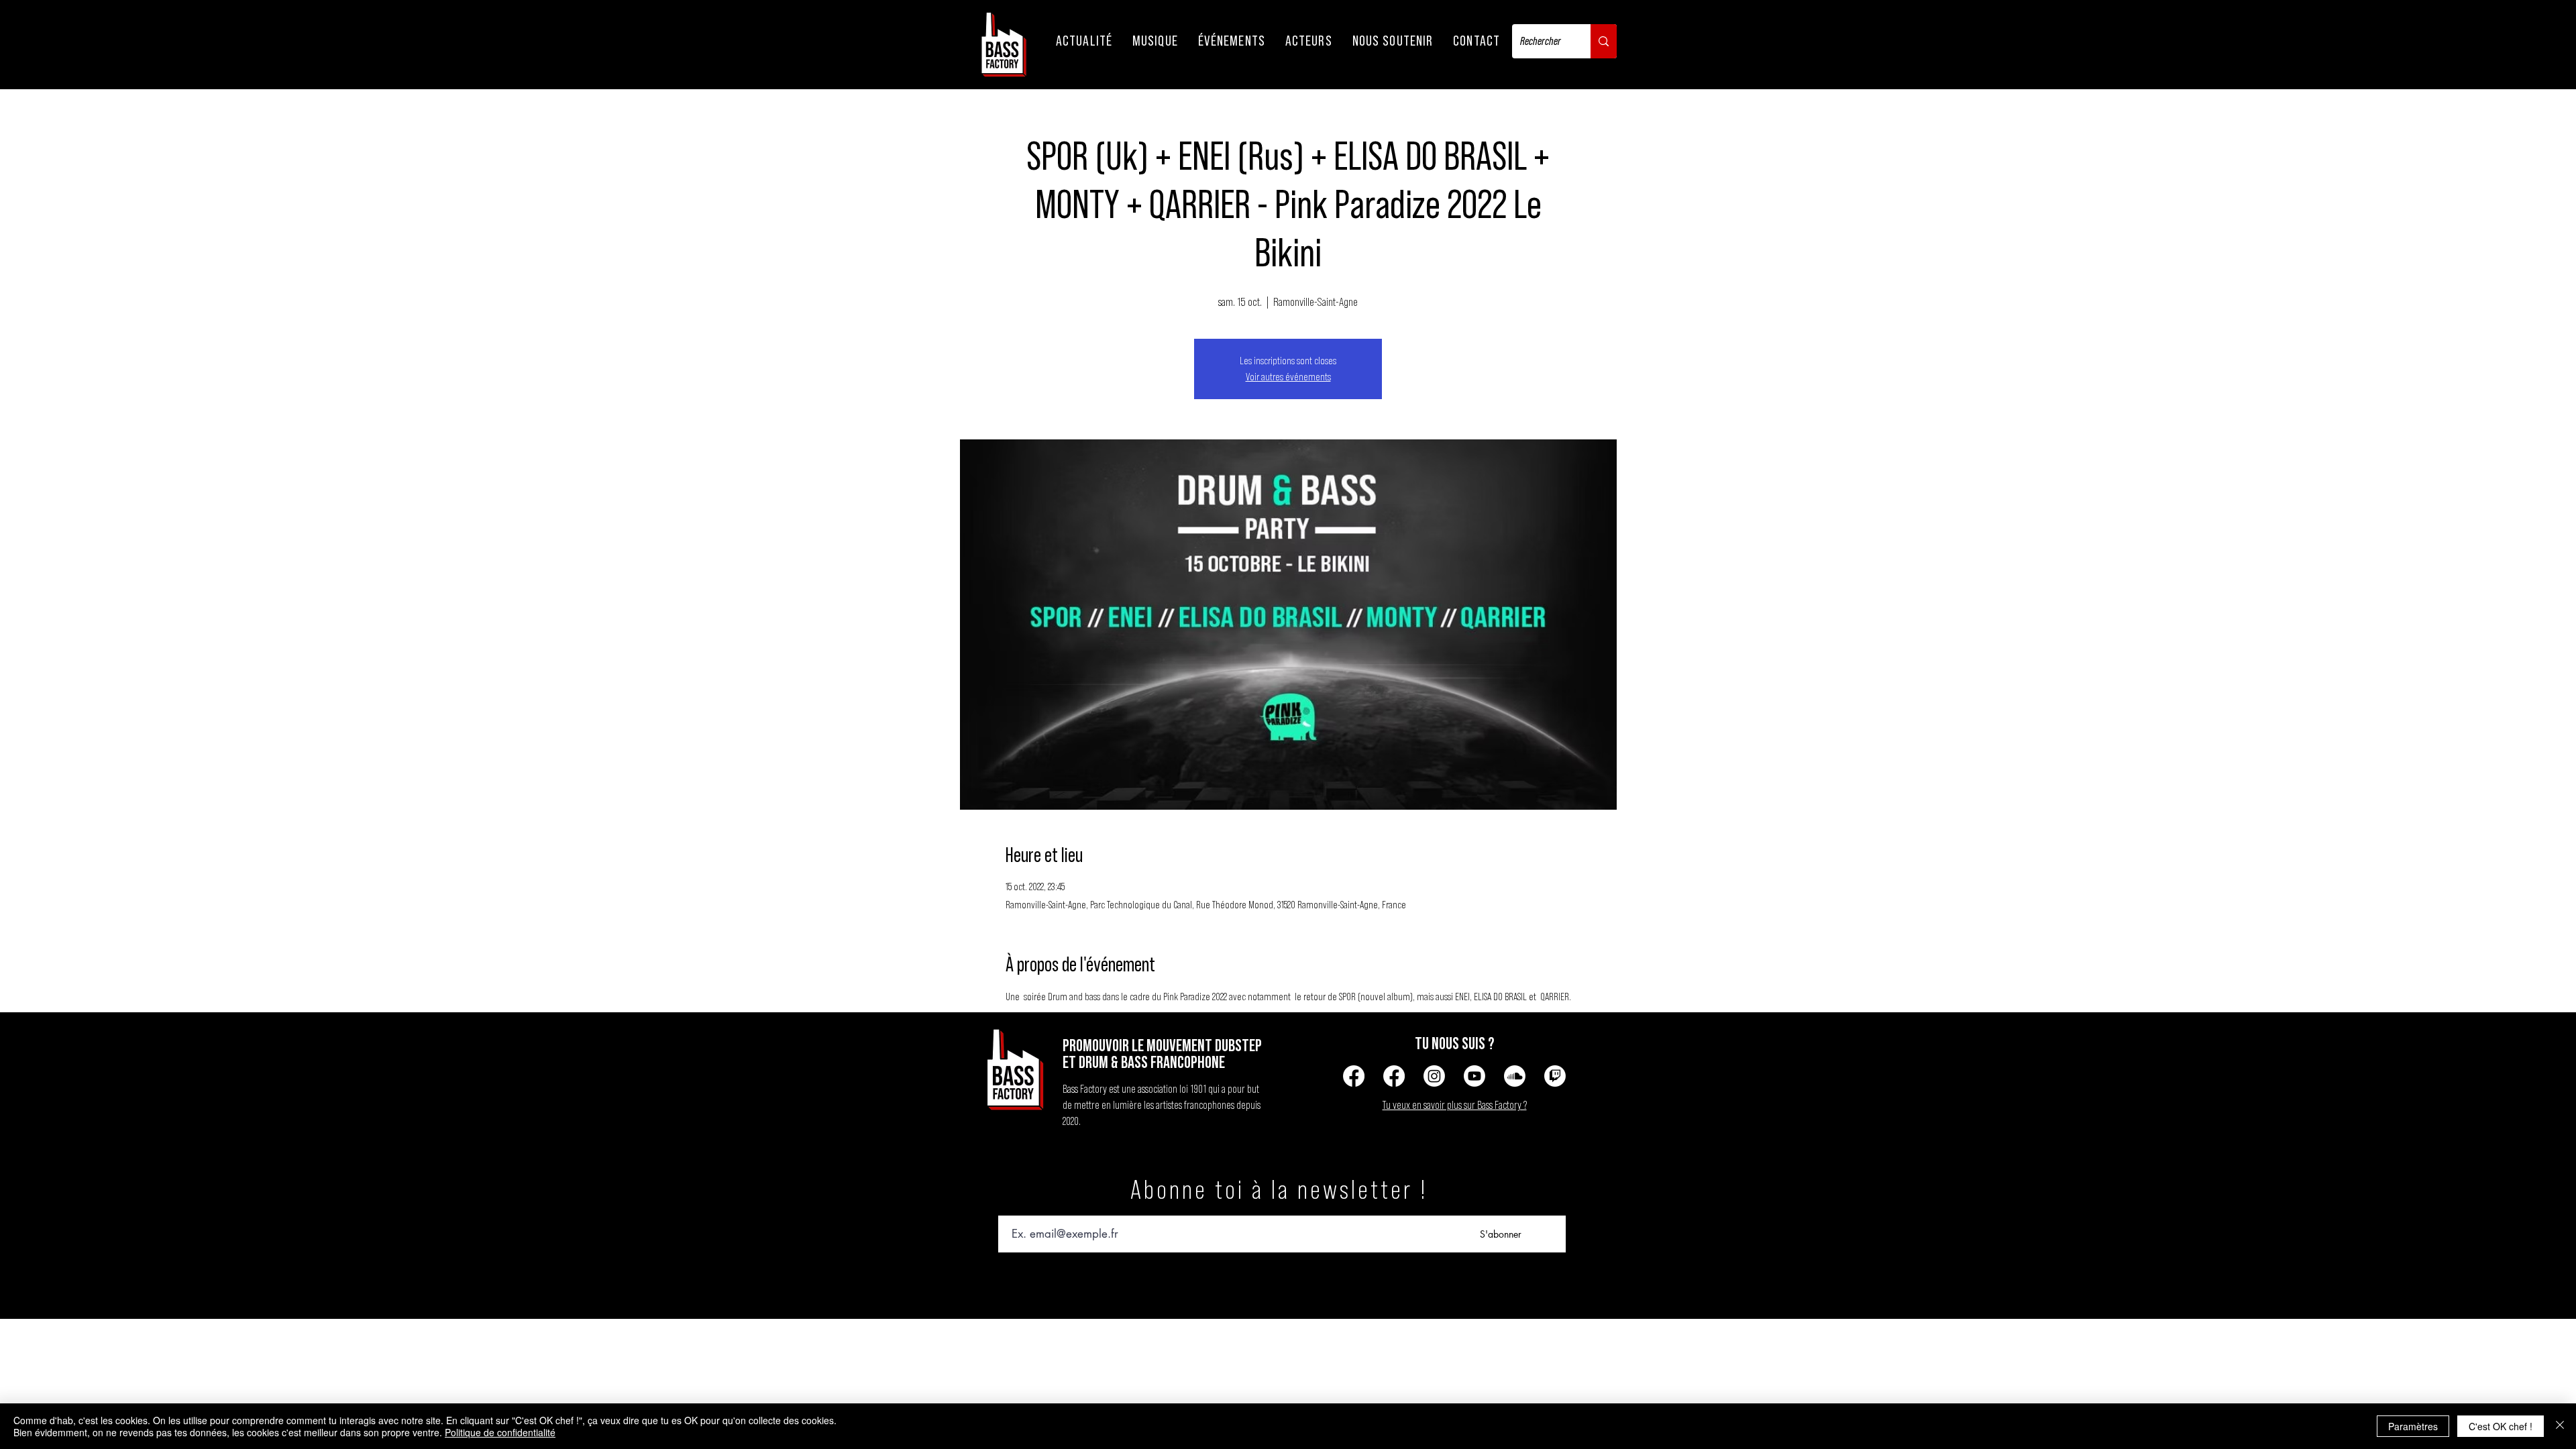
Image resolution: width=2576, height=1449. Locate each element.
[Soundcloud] (1515, 1076)
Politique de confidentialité (500, 1432)
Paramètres (2413, 1426)
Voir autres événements (1288, 377)
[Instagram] (1434, 1076)
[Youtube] (1474, 1076)
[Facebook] (1354, 1076)
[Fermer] (2560, 1426)
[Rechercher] (1604, 41)
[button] (1084, 41)
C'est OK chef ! (2501, 1426)
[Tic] (1555, 1076)
